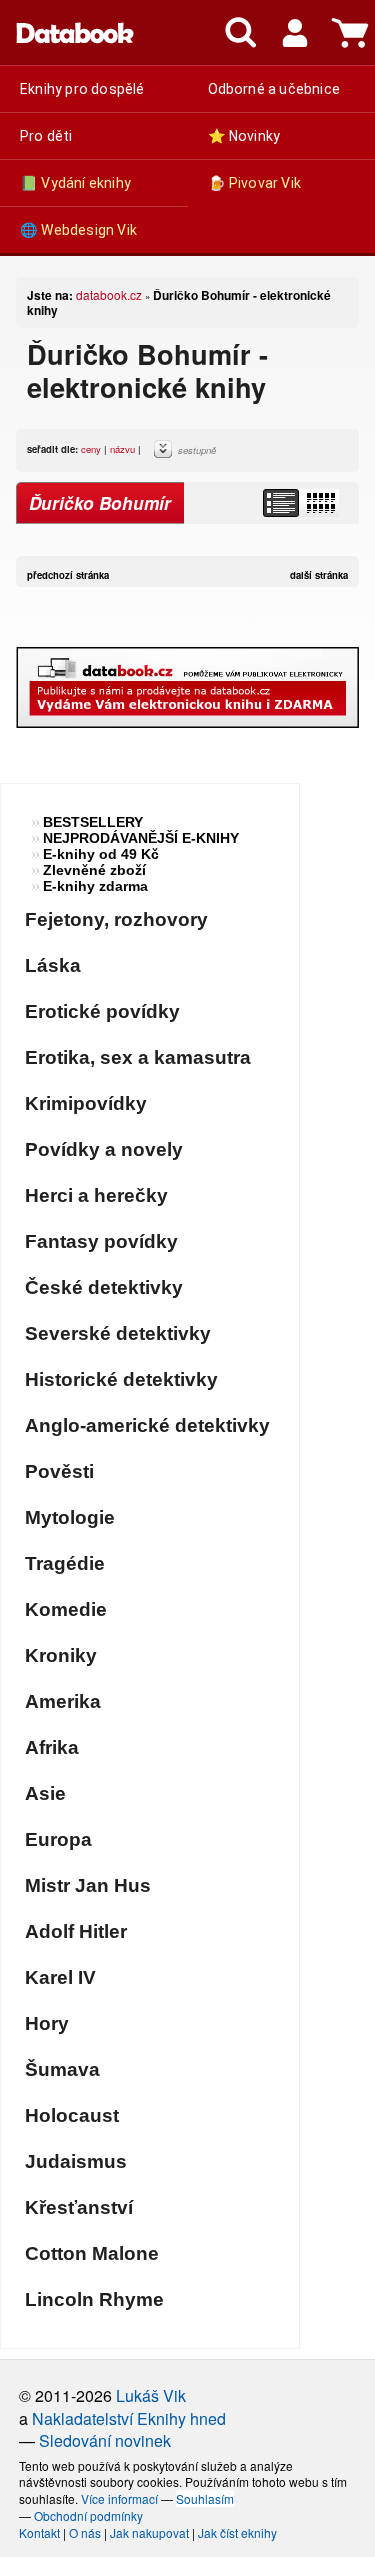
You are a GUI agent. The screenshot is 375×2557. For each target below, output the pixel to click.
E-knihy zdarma (95, 886)
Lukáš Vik (151, 2395)
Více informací (119, 2498)
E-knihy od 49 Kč (101, 854)
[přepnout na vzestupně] (166, 454)
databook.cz (109, 294)
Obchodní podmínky (88, 2515)
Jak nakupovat (149, 2532)
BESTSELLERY (93, 822)
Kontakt (39, 2532)
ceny (91, 449)
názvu (122, 449)
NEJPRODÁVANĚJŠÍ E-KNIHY (141, 838)
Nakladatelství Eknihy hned (129, 2418)
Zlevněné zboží (94, 870)
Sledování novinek (105, 2440)
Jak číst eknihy (237, 2532)
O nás (85, 2532)
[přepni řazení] (320, 503)
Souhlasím (205, 2498)
